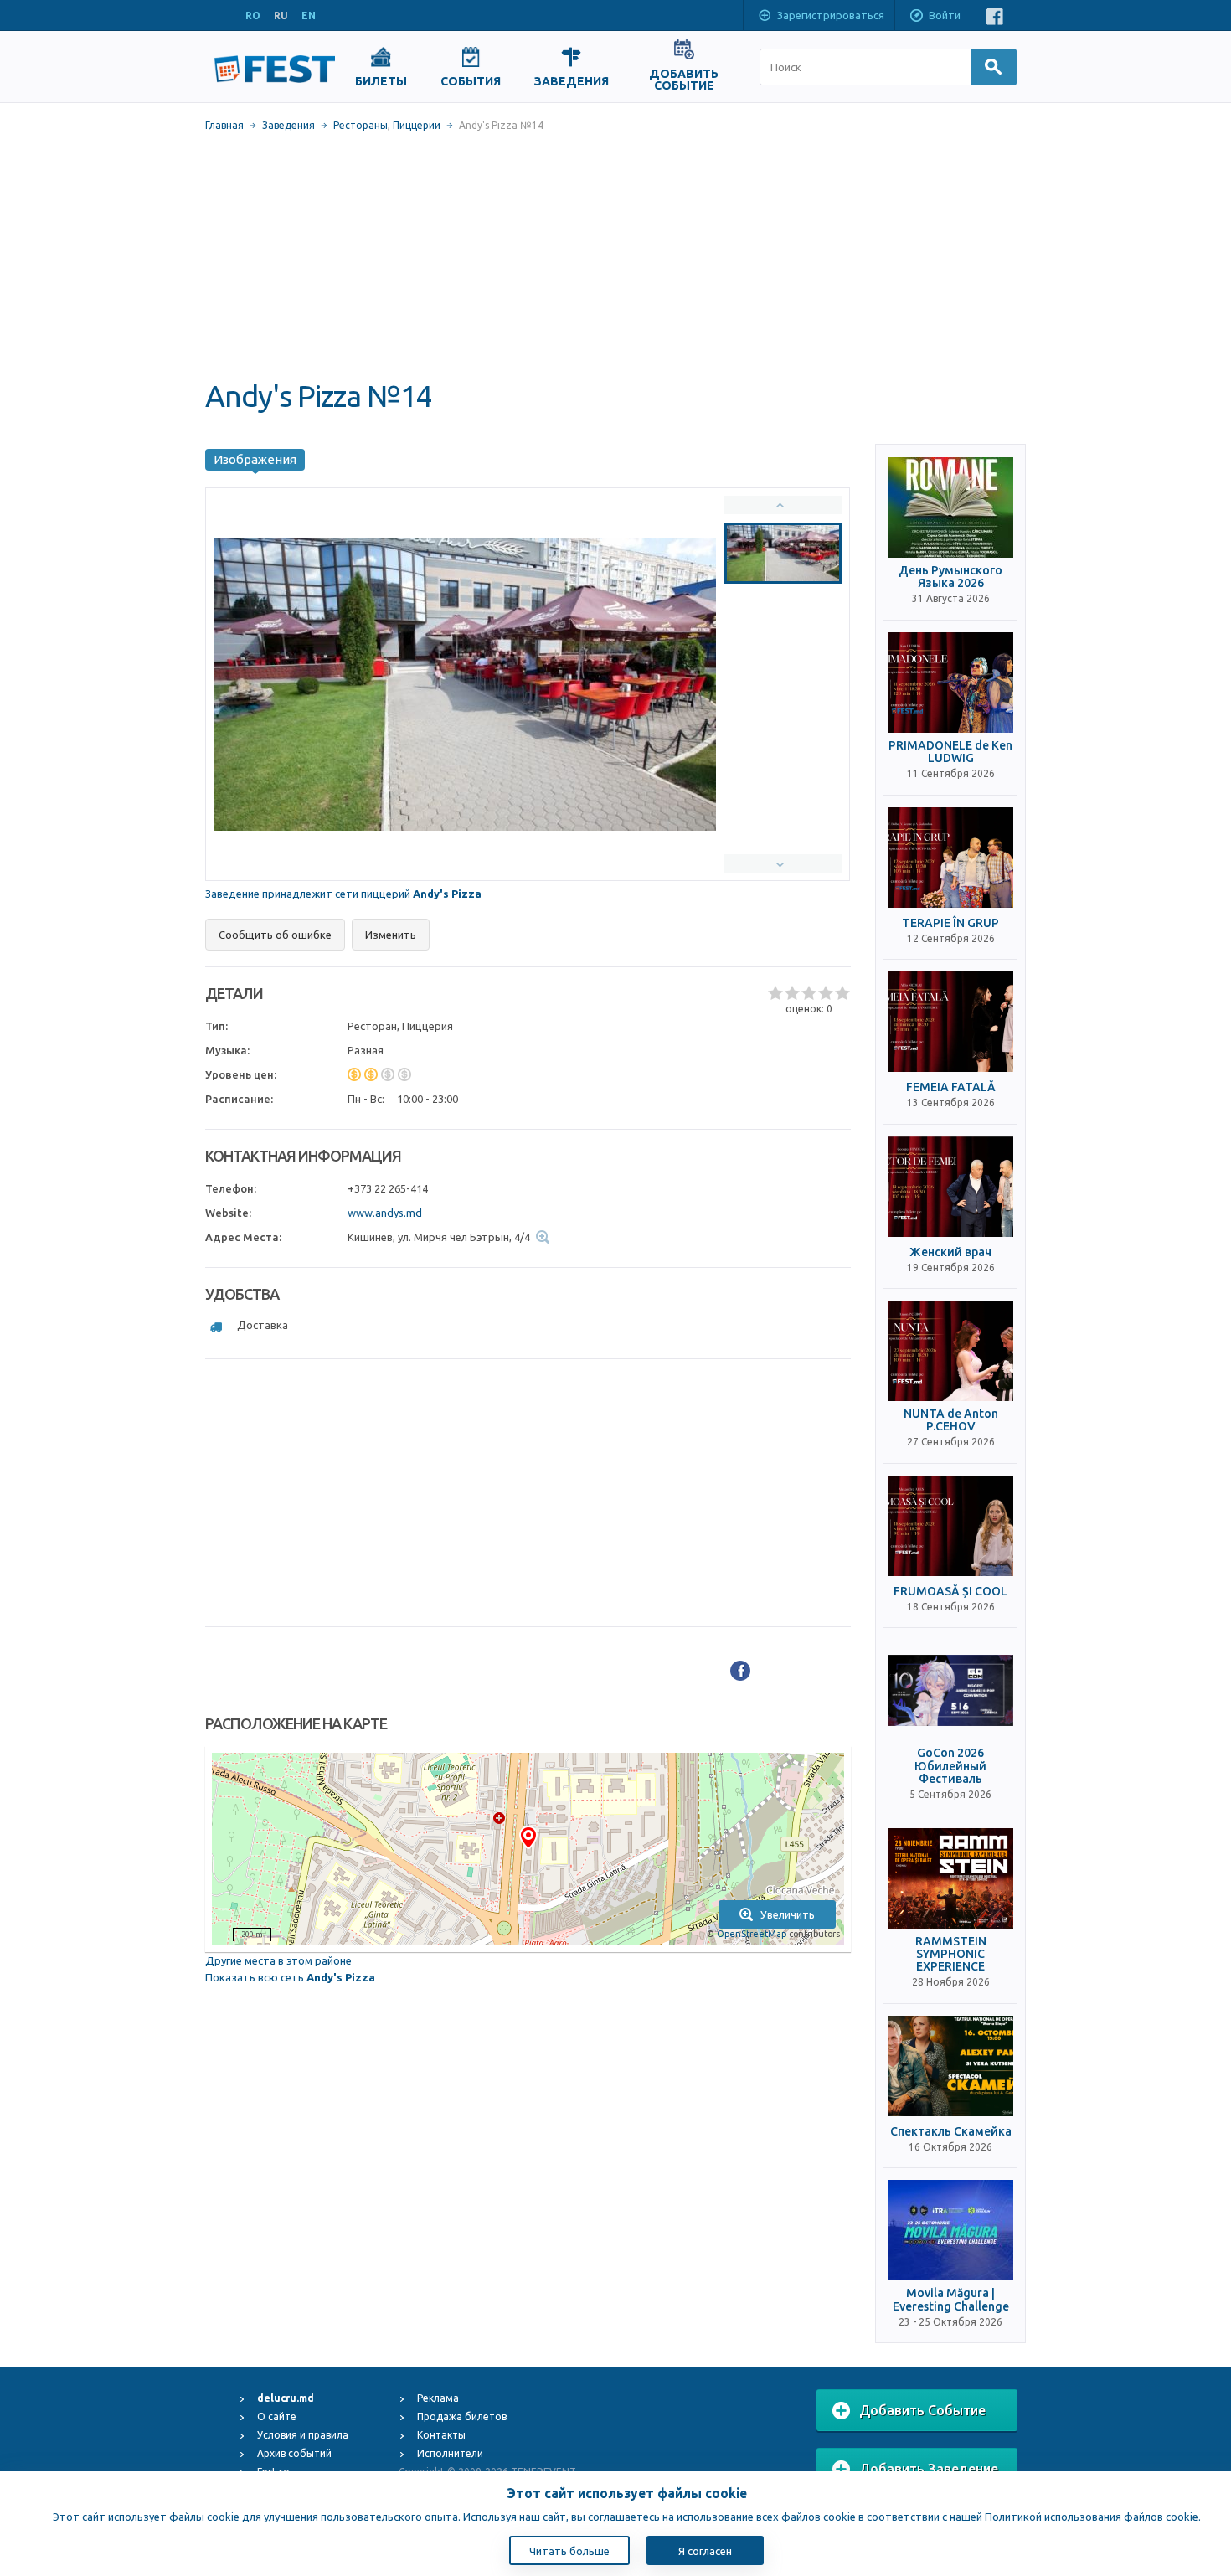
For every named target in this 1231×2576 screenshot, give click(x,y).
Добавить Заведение (929, 2469)
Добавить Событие (922, 2410)
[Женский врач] (950, 1187)
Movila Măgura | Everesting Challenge (951, 2300)
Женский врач (950, 1252)
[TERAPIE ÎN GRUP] (950, 858)
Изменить (391, 935)
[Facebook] (740, 1671)
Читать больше (569, 2551)
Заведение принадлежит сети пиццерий (343, 894)
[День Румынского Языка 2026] (950, 507)
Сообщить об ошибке (275, 935)
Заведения (288, 125)
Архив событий (294, 2453)
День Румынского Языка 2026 (950, 577)
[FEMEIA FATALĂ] (950, 1022)
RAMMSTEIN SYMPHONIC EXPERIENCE (951, 1955)
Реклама (438, 2398)
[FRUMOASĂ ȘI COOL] (950, 1526)
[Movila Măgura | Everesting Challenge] (950, 2230)
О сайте (277, 2416)
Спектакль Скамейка (951, 2132)
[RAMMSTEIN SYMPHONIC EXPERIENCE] (950, 1878)
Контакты (441, 2435)
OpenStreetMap (752, 1934)
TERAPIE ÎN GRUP (950, 923)
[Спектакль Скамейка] (950, 2066)
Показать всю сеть (290, 1977)
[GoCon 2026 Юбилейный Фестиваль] (950, 1690)
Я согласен (705, 2551)
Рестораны (361, 125)
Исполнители (450, 2453)
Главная (224, 125)
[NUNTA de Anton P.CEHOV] (950, 1351)
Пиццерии (417, 125)
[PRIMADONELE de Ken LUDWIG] (950, 683)
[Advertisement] (615, 255)
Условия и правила (303, 2435)
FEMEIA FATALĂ (951, 1087)
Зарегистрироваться (831, 15)
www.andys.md (385, 1213)
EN (309, 15)
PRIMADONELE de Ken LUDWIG (950, 752)
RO (253, 15)
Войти (945, 15)
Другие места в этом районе (278, 1960)
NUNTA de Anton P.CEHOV (951, 1420)
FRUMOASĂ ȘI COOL (950, 1592)
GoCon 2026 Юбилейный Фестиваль (950, 1766)
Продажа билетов (462, 2416)
